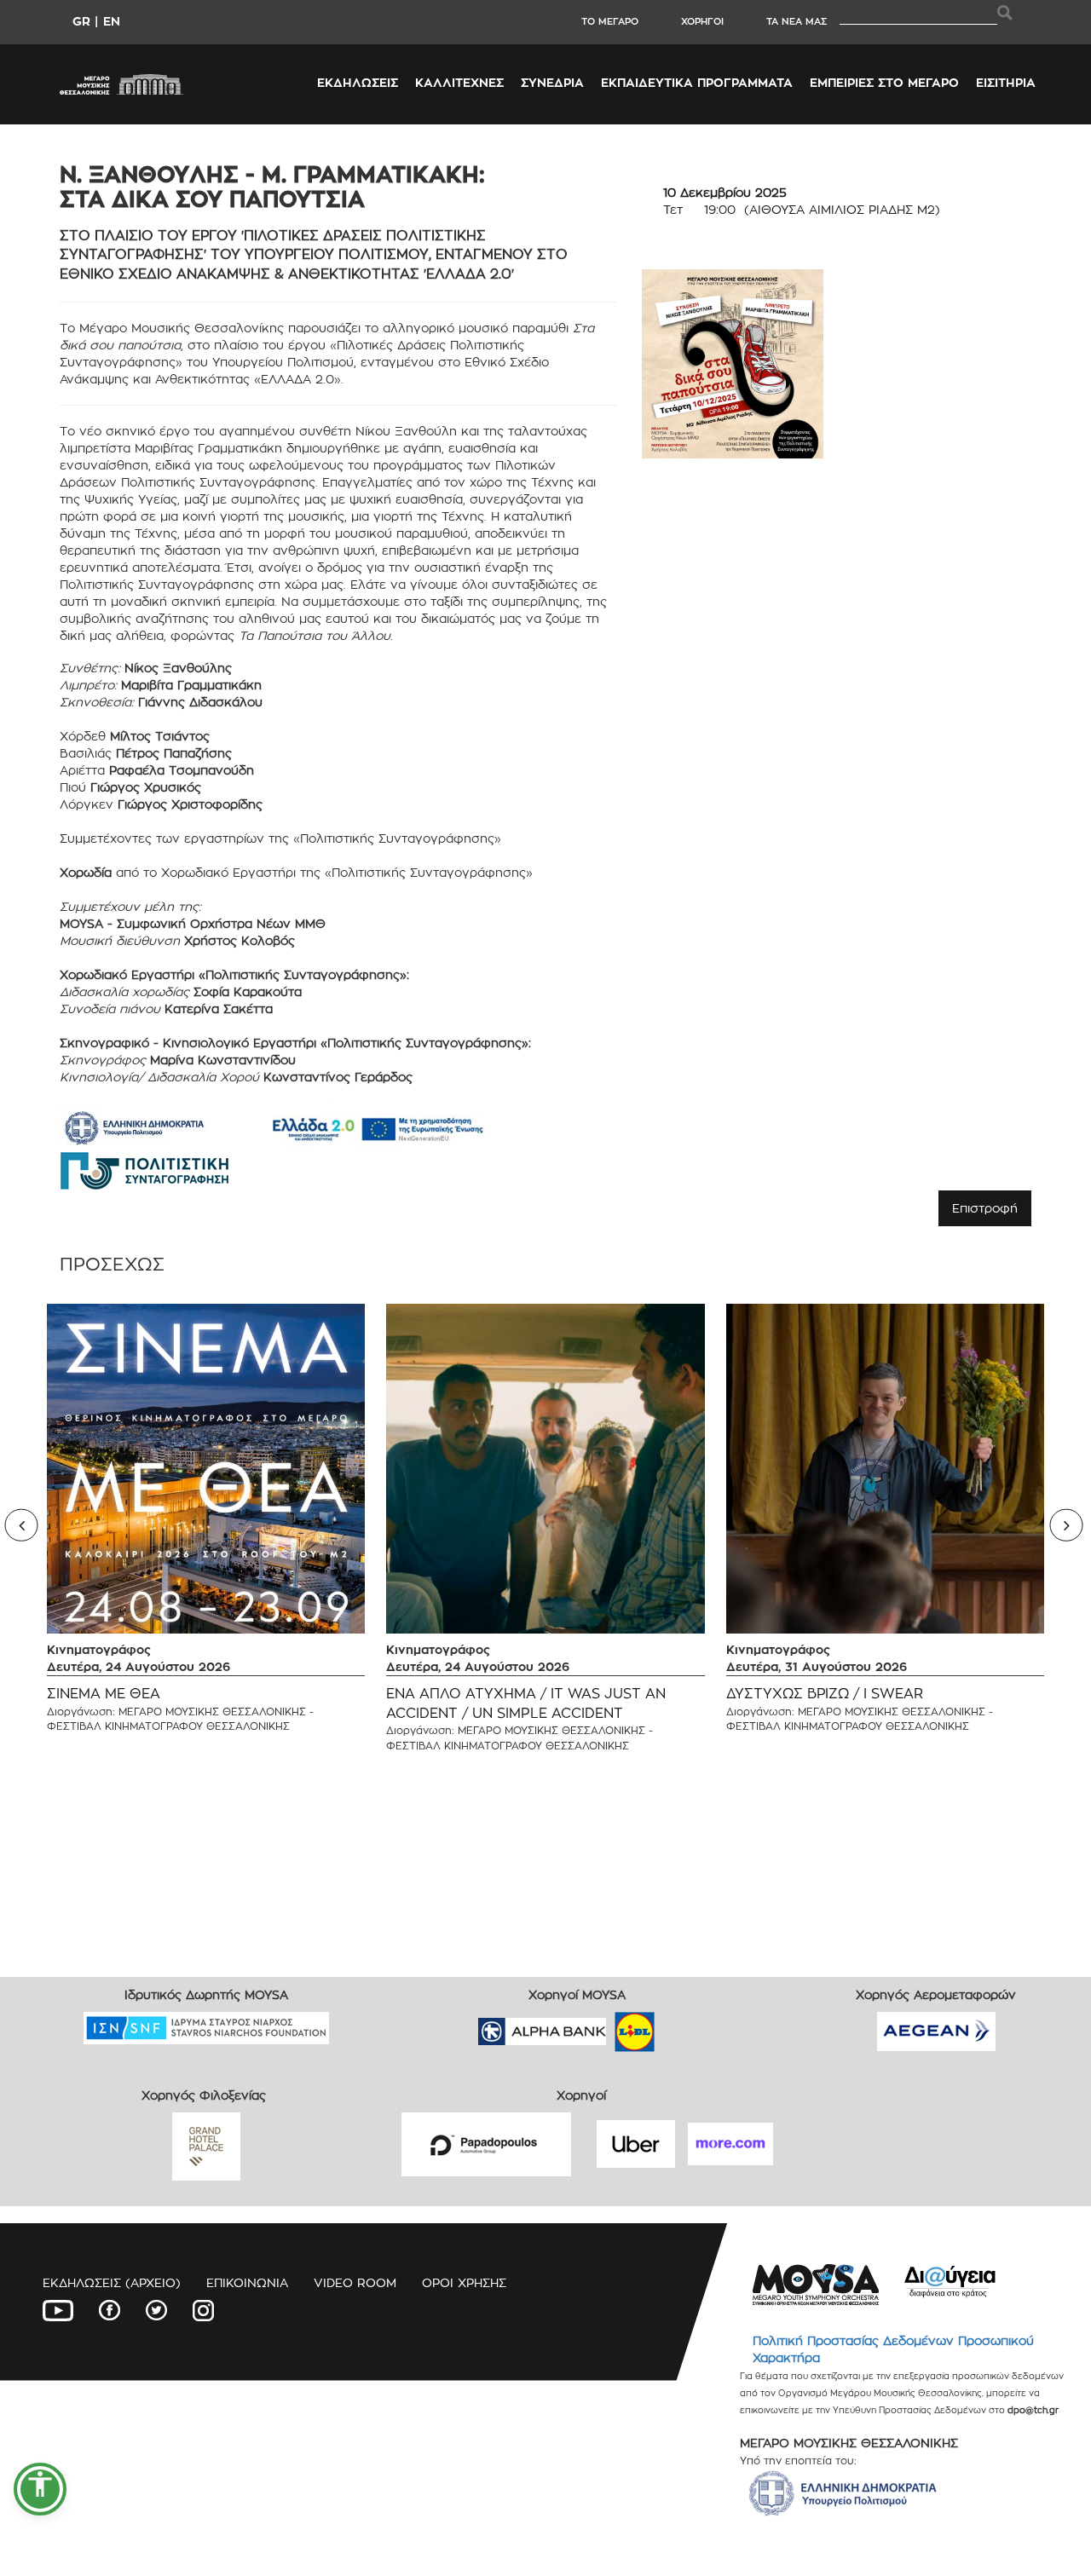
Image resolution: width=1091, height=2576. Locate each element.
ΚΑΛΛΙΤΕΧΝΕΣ (459, 82)
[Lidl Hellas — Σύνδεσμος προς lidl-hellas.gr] (610, 2026)
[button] (40, 2489)
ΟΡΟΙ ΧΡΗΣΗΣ (464, 2282)
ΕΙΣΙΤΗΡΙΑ (1006, 82)
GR (81, 21)
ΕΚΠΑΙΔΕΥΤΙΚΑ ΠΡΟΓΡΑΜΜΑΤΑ (697, 82)
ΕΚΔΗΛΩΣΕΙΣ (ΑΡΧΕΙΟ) (112, 2282)
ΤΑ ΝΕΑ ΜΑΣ (797, 21)
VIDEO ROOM (355, 2282)
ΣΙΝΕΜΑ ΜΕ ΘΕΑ (104, 1694)
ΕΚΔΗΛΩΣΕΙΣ (358, 82)
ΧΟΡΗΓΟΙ (702, 21)
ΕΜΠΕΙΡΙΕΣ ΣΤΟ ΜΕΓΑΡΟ (884, 82)
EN (112, 21)
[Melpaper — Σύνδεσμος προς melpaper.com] (684, 2026)
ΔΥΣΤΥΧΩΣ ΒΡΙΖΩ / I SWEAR (825, 1694)
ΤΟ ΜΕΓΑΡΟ (610, 21)
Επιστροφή (985, 1208)
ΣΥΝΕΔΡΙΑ (552, 82)
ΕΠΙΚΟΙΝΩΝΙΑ (247, 2282)
